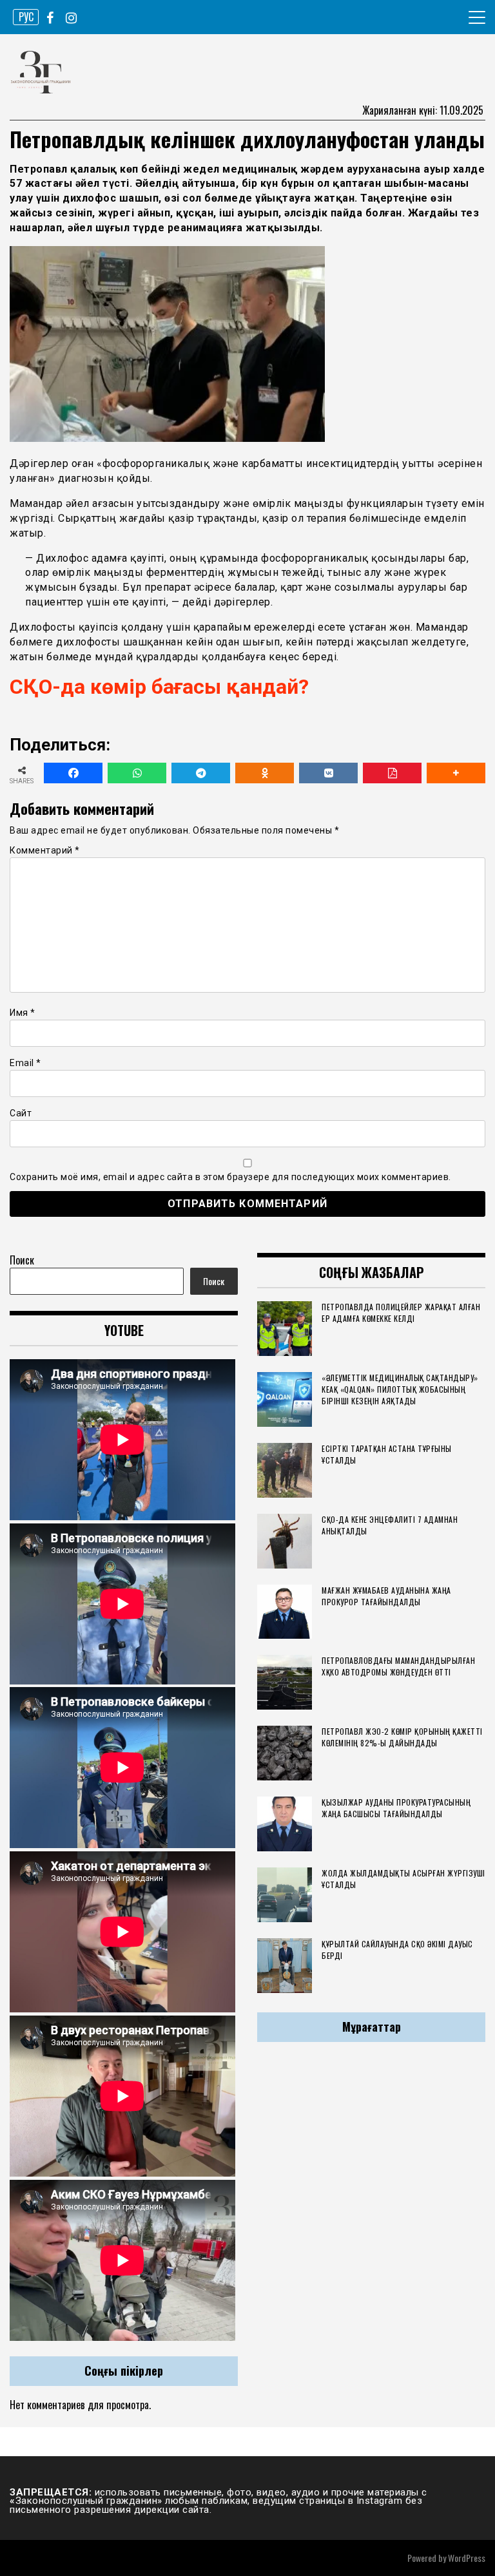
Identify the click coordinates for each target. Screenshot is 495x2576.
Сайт (21, 1113)
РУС (26, 17)
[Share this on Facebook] (73, 773)
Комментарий (45, 850)
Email (25, 1063)
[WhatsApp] (137, 773)
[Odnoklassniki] (265, 773)
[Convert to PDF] (392, 773)
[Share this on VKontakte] (328, 773)
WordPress (467, 2558)
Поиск (22, 1260)
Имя (23, 1013)
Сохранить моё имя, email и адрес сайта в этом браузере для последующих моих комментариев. (230, 1177)
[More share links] (456, 773)
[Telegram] (201, 773)
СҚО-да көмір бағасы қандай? (159, 687)
